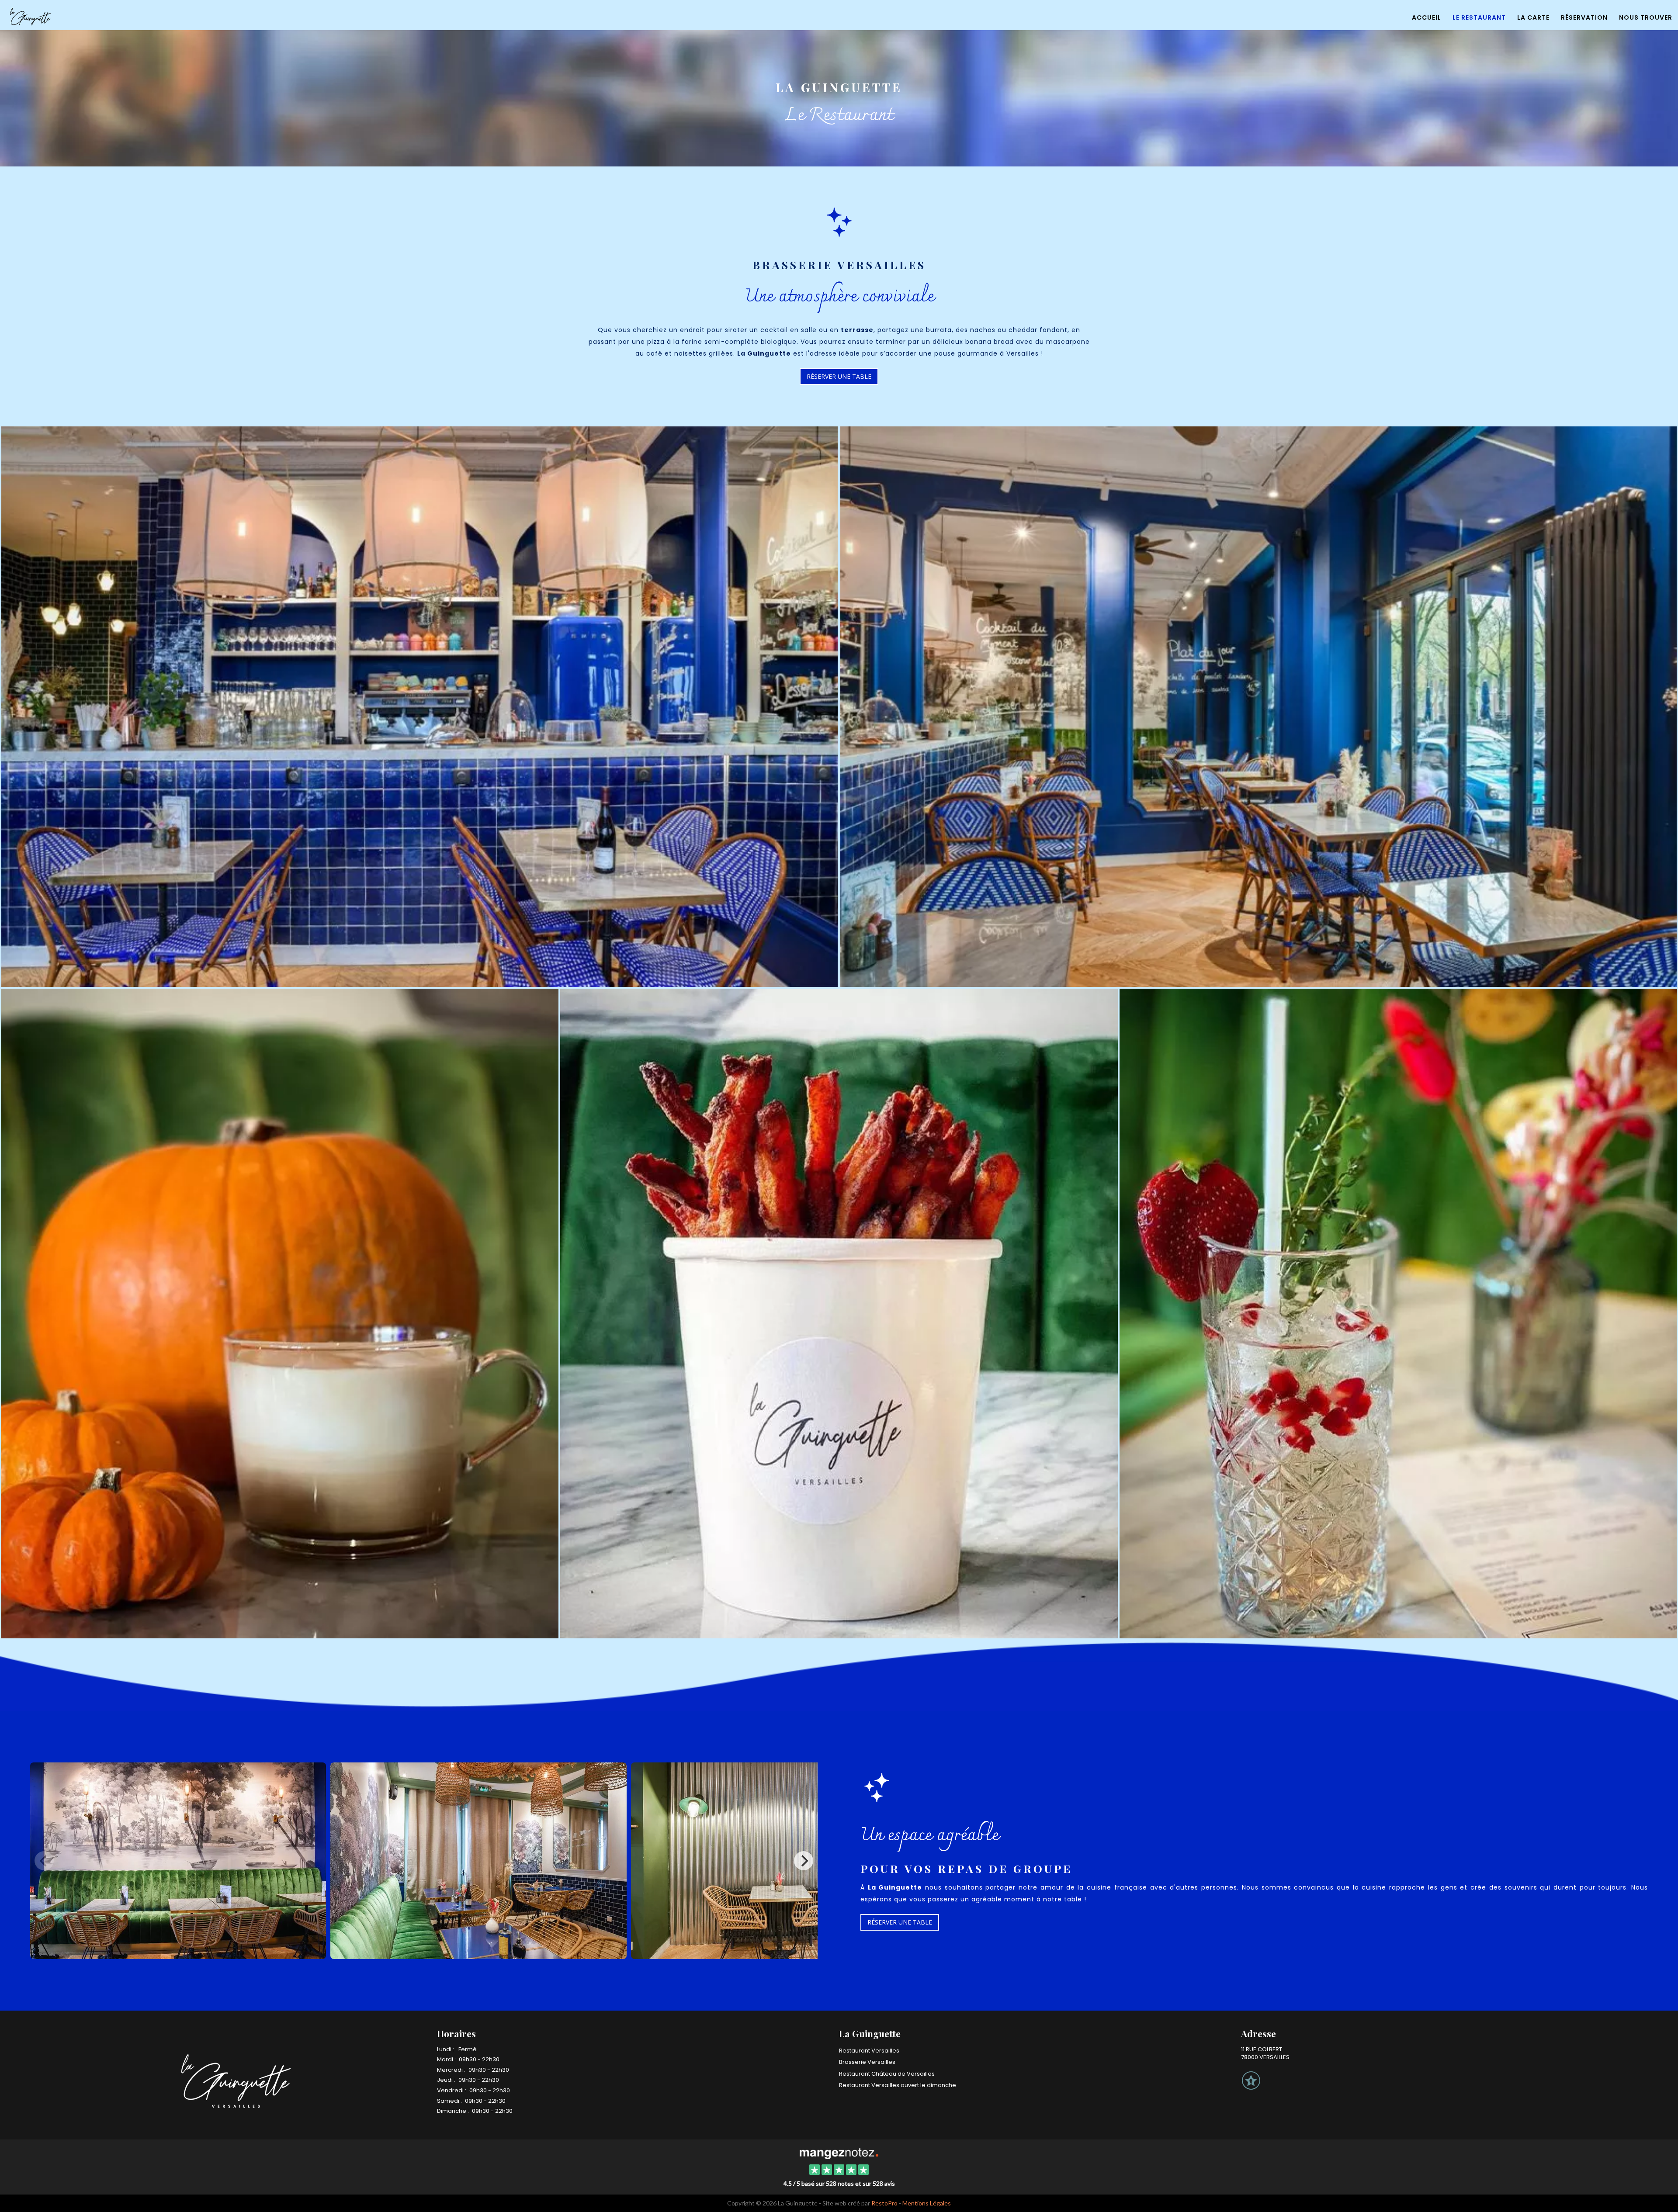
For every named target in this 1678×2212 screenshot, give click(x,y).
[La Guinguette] (839, 2153)
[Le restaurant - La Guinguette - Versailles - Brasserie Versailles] (839, 1312)
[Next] (804, 1861)
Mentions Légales (927, 2203)
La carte (1533, 17)
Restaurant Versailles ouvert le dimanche (898, 2085)
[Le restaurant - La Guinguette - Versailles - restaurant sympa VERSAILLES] (1258, 706)
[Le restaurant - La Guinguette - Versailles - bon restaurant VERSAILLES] (280, 1312)
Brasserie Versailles (867, 2062)
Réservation (1584, 17)
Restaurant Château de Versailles (887, 2074)
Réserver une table (839, 376)
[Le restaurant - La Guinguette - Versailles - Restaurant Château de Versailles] (419, 706)
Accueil (1427, 17)
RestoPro (884, 2203)
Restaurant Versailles (869, 2051)
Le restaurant (1479, 17)
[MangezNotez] (1251, 2087)
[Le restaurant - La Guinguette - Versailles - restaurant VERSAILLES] (1398, 1312)
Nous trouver (1646, 17)
